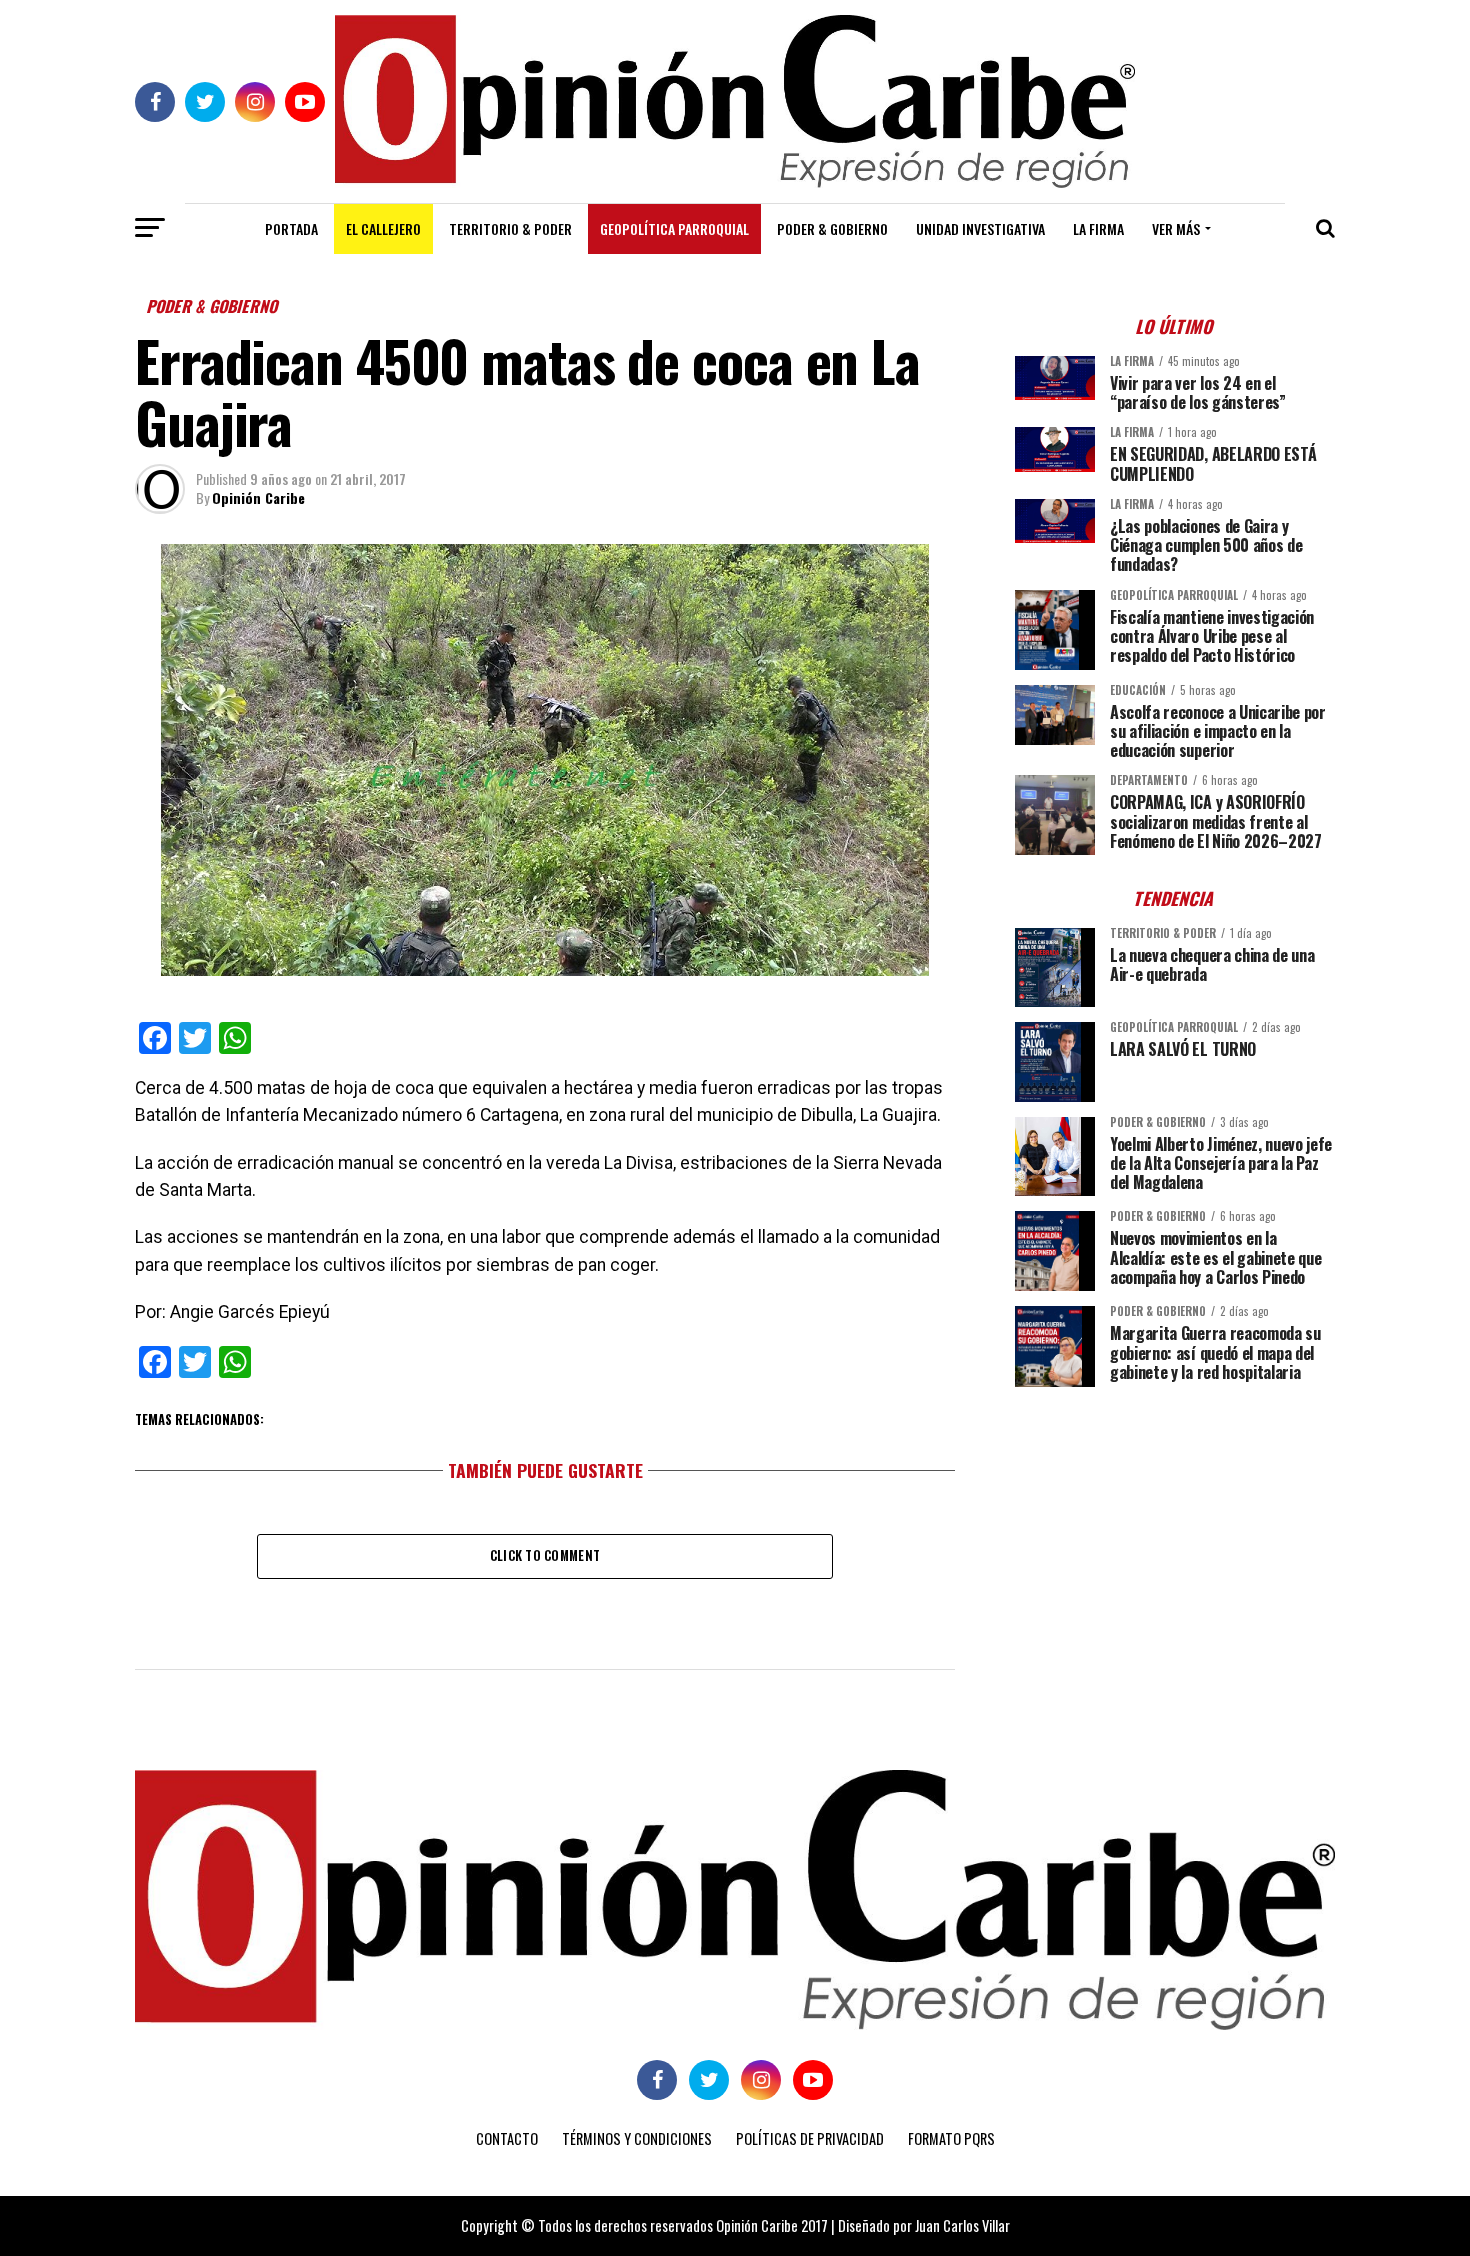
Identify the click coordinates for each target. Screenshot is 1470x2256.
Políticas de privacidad (810, 2138)
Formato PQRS (951, 2138)
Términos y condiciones (637, 2138)
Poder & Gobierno (832, 228)
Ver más (1176, 228)
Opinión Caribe (258, 497)
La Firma (1098, 228)
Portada (291, 228)
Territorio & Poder (510, 228)
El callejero (383, 228)
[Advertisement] (1175, 1542)
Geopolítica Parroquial (674, 228)
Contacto (507, 2138)
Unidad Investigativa (980, 228)
